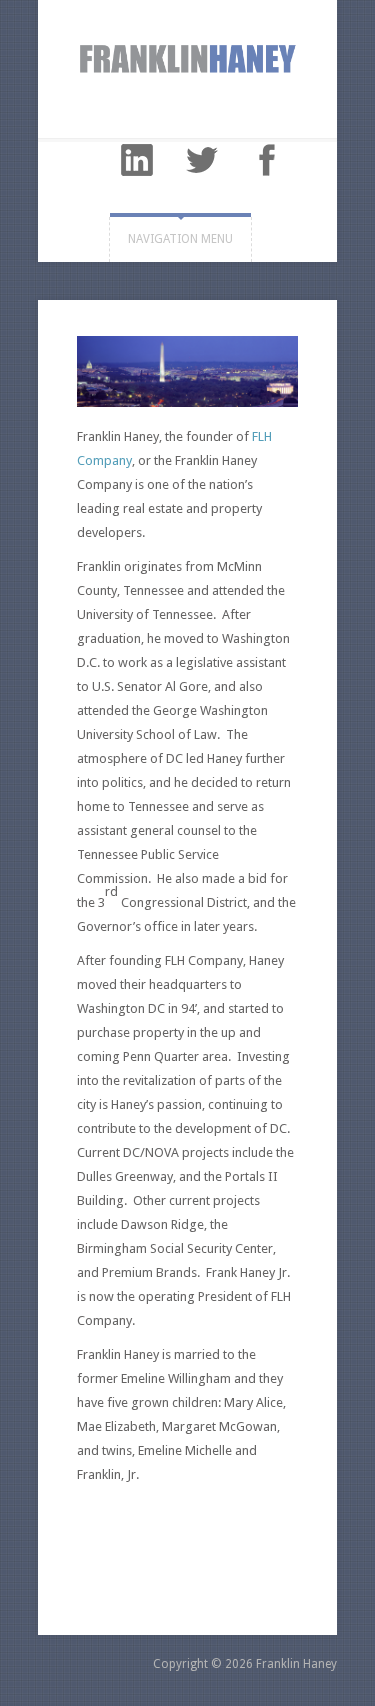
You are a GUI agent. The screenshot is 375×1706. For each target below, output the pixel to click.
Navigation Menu (180, 239)
